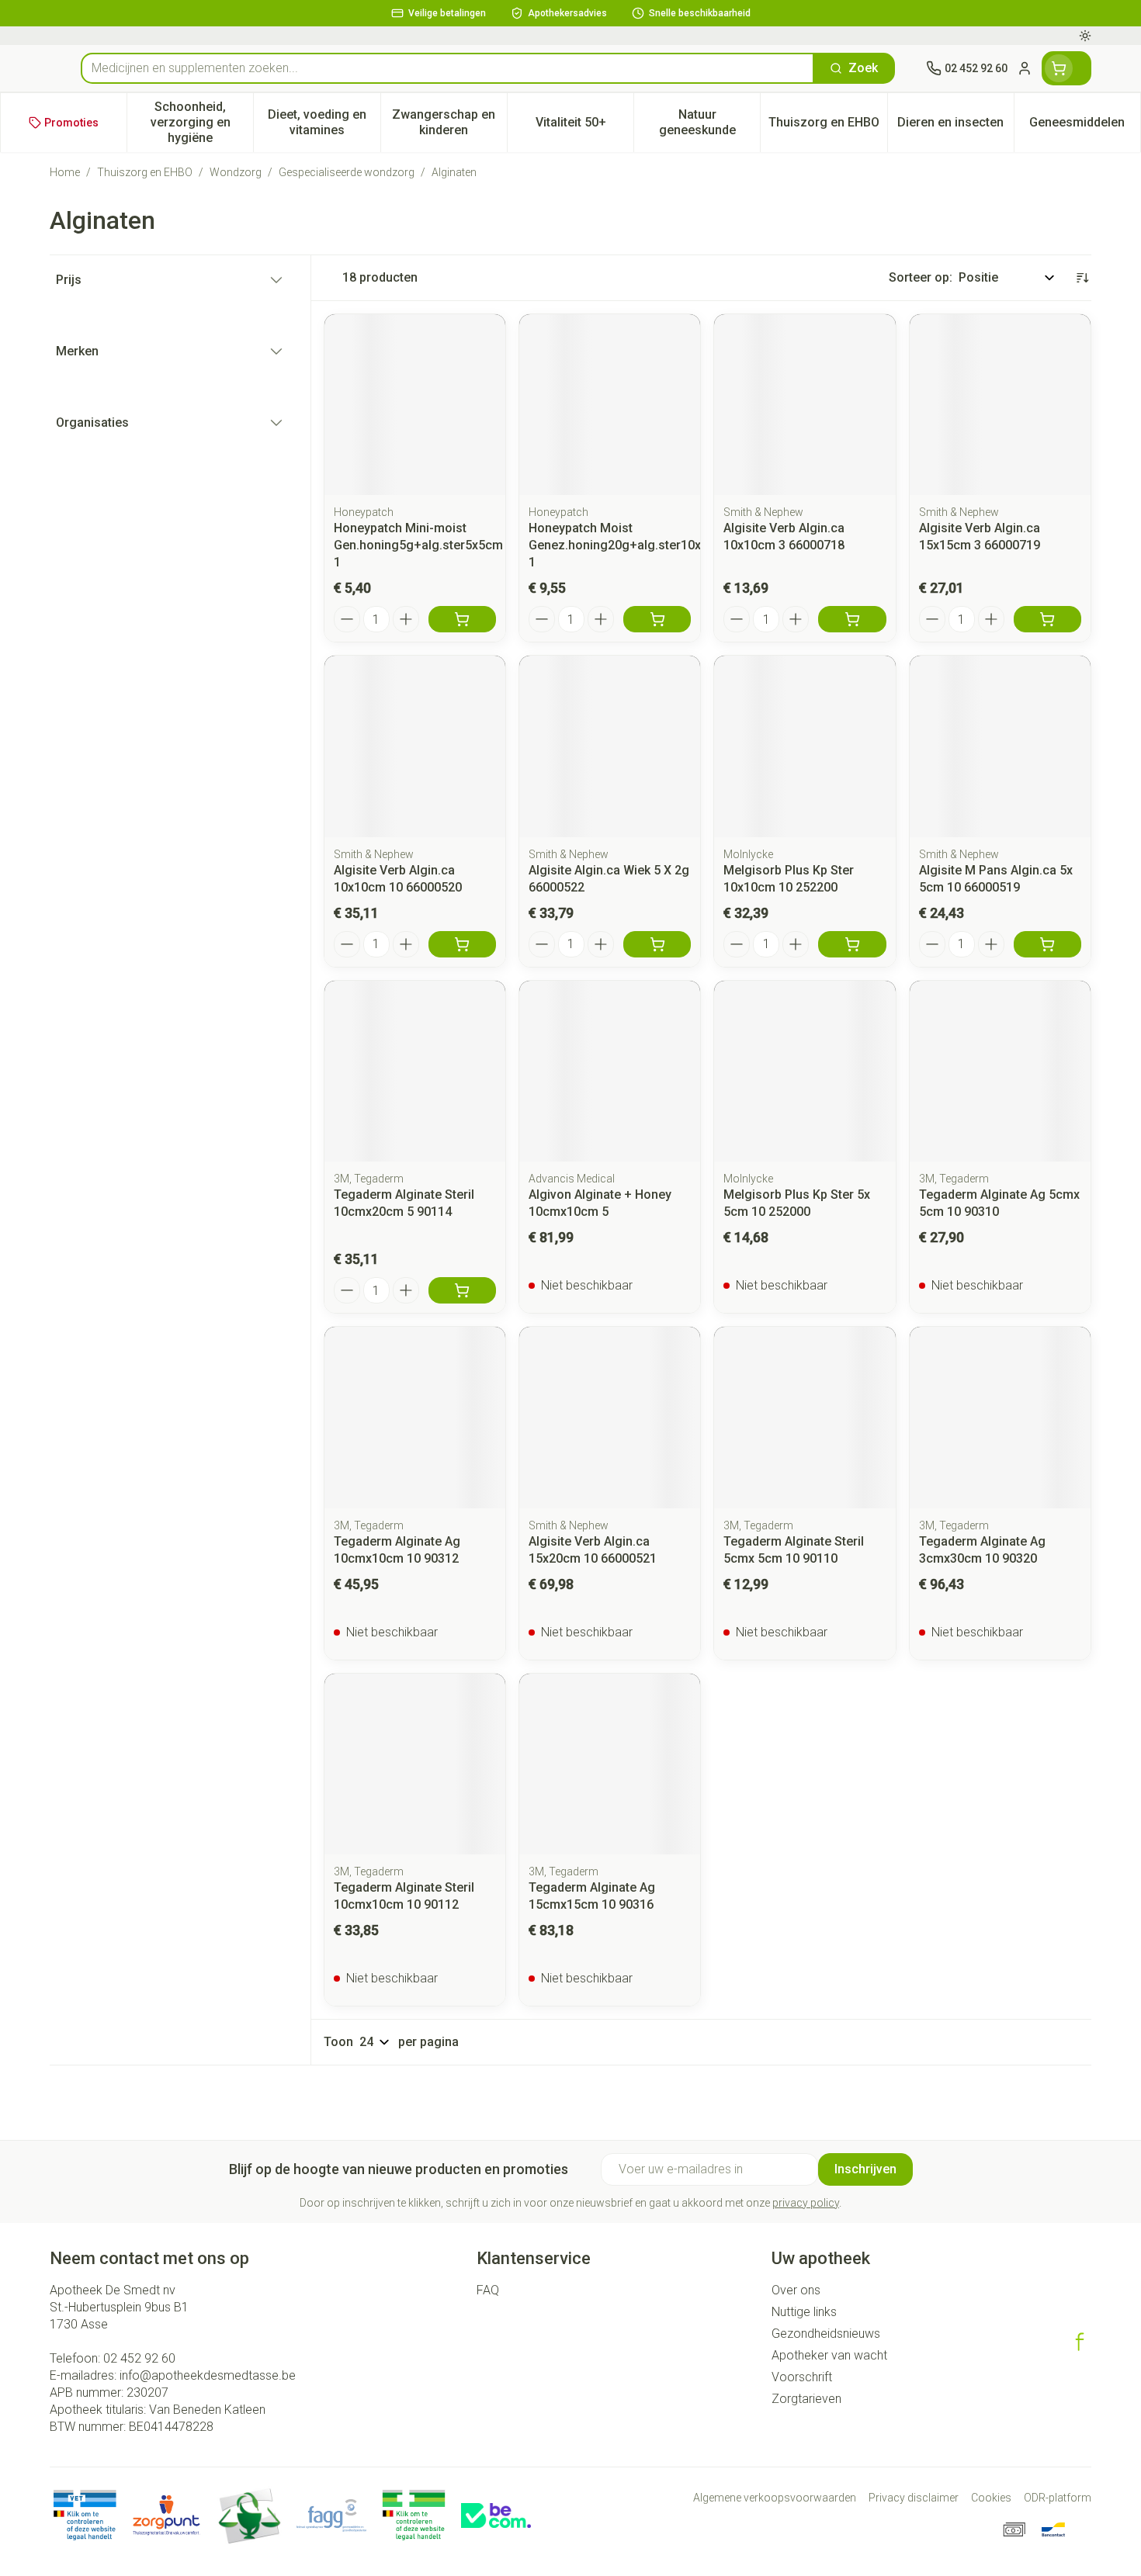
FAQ (488, 2290)
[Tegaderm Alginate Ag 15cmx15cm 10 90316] (610, 1764)
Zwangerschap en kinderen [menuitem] (449, 122)
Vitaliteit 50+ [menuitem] (584, 126)
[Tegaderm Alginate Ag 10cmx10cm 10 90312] (415, 1417)
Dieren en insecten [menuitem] (955, 126)
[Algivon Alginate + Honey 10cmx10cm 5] (610, 1071)
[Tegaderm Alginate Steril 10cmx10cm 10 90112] (415, 1764)
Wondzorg (236, 172)
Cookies (991, 2498)
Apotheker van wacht (829, 2355)
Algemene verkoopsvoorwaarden (775, 2498)
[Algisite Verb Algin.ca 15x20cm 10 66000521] (610, 1417)
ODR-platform (1058, 2498)
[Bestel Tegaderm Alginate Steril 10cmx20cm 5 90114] (462, 1290)
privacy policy (806, 2203)
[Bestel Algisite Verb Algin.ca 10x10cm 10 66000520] (462, 944)
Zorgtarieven (806, 2399)
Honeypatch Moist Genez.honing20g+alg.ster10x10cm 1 (631, 545)
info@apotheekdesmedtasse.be (208, 2375)
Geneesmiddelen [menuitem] (1085, 126)
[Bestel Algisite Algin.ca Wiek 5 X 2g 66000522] (657, 944)
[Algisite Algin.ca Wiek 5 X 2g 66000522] (610, 746)
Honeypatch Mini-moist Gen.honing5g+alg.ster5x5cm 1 (418, 545)
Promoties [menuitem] (71, 123)
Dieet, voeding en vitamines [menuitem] (324, 122)
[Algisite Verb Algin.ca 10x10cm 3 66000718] (805, 405)
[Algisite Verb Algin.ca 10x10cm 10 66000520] (415, 746)
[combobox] (447, 68)
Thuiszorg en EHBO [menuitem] (827, 126)
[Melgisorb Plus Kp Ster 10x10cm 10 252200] (805, 746)
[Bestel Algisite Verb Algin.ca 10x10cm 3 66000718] (852, 619)
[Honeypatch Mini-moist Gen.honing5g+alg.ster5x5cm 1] (415, 405)
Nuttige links (804, 2312)
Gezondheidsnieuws (826, 2334)
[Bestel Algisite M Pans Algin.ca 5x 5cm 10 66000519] (1047, 944)
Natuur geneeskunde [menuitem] (709, 122)
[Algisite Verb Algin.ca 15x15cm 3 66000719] (1000, 405)
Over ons (796, 2290)
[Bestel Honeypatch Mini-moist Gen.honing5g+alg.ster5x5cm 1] (462, 619)
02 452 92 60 (139, 2358)
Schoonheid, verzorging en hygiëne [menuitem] (202, 122)
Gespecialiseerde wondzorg (347, 172)
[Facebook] (1080, 2342)
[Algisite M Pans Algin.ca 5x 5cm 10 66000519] (1000, 746)
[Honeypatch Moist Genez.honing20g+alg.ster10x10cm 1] (610, 405)
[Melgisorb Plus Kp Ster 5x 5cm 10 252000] (805, 1071)
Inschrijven (865, 2169)
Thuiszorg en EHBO (145, 172)
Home (65, 172)
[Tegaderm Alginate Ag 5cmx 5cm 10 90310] (1000, 1071)
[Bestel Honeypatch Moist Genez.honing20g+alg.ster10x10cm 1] (657, 619)
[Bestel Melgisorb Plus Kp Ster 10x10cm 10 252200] (852, 944)
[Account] (1025, 68)
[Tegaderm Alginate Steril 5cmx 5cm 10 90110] (805, 1417)
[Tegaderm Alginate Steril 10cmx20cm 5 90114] (415, 1071)
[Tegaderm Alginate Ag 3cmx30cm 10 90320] (1000, 1417)
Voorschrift (802, 2377)
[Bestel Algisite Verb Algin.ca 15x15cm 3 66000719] (1047, 619)
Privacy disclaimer (914, 2498)
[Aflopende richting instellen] (1082, 278)
